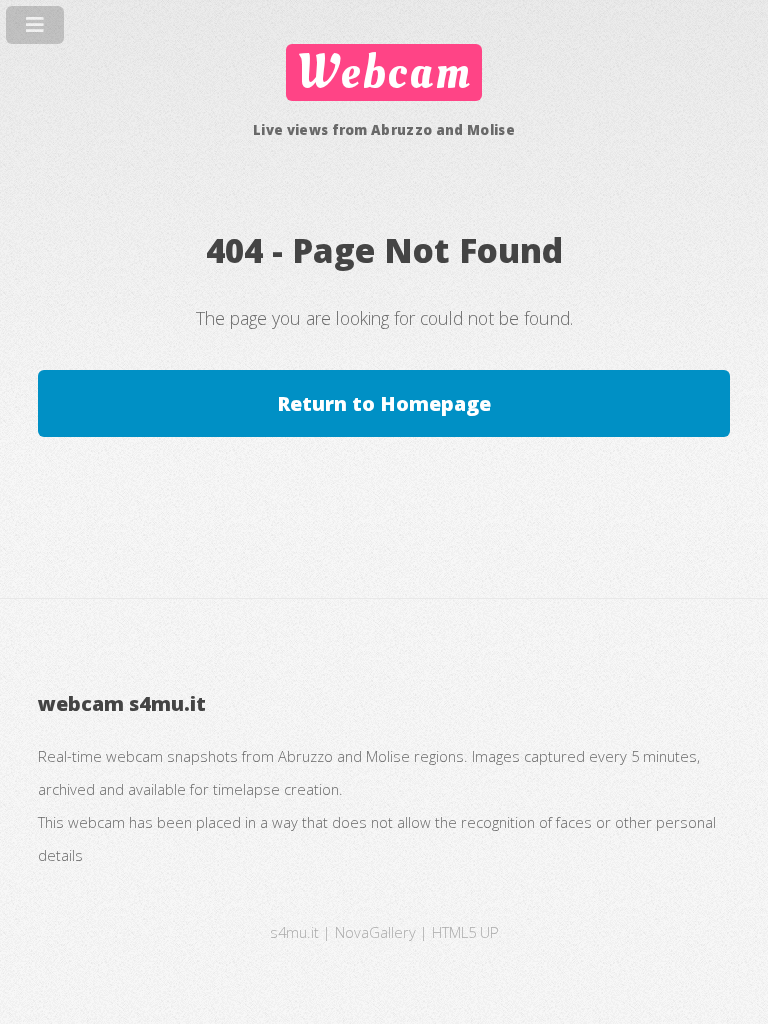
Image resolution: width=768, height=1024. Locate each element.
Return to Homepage (384, 403)
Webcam (384, 72)
